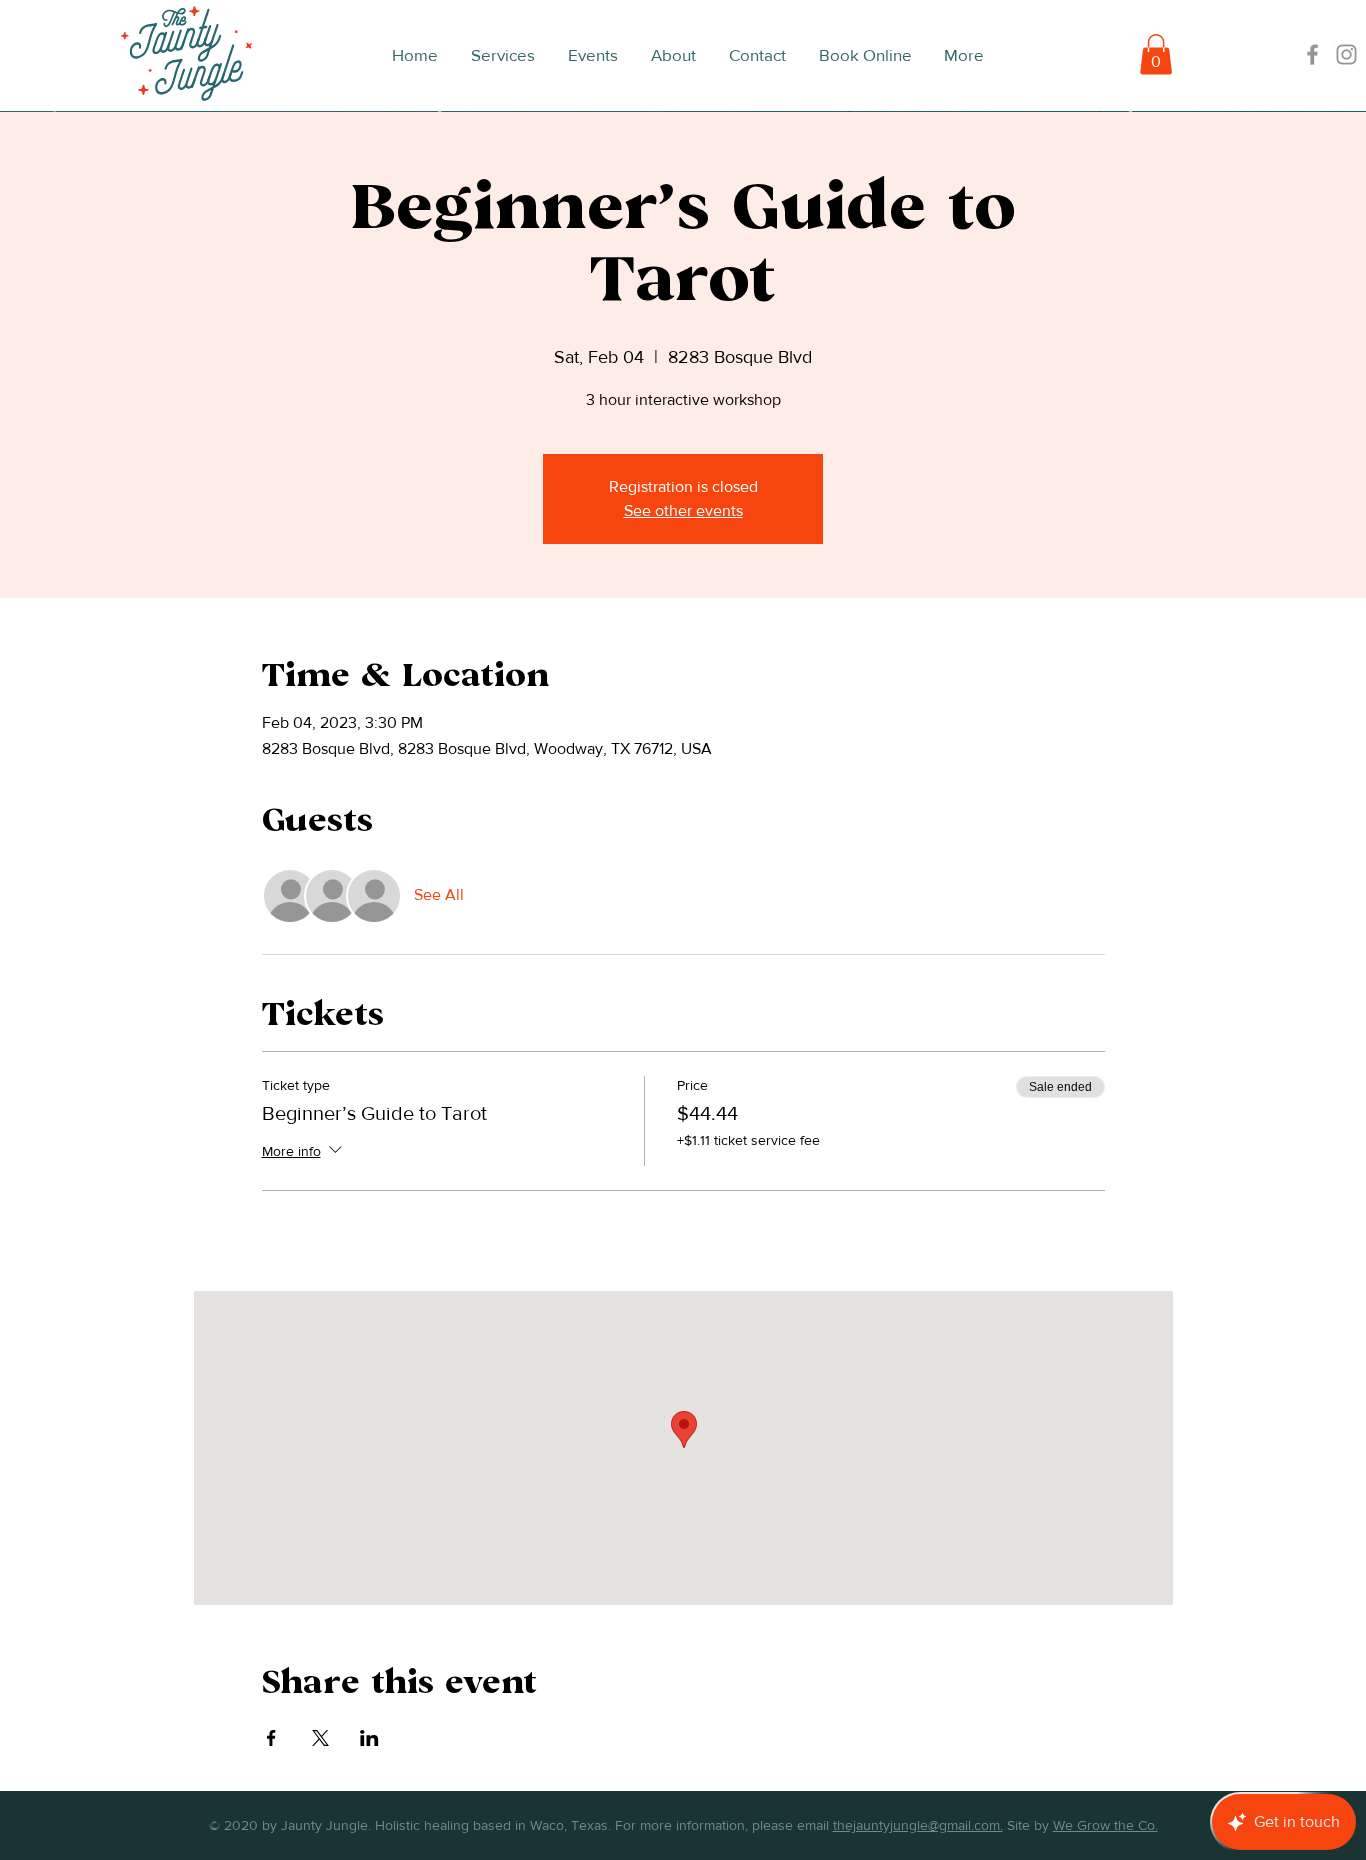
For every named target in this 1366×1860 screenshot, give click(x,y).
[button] (1156, 54)
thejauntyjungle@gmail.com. (918, 1825)
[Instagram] (1346, 54)
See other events (683, 510)
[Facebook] (1312, 54)
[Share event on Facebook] (271, 1738)
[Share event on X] (320, 1738)
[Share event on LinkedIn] (369, 1738)
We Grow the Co (1104, 1825)
